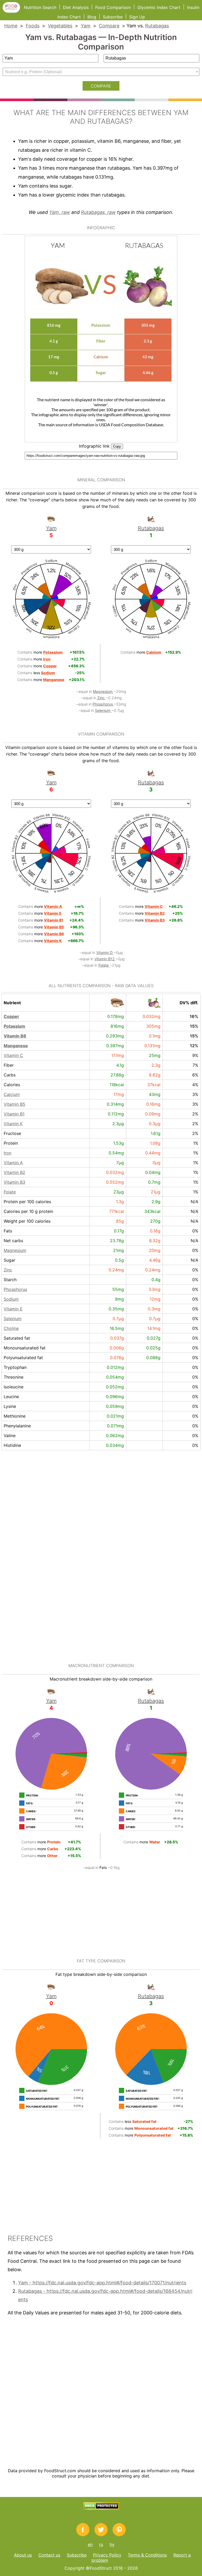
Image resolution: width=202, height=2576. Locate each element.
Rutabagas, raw (98, 212)
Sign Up (137, 17)
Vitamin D (105, 952)
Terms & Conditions (147, 2555)
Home (11, 26)
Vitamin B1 (14, 1114)
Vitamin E (13, 1309)
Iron (7, 1153)
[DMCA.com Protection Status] (101, 2508)
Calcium (12, 1094)
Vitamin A (13, 1163)
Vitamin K (13, 1124)
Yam (86, 26)
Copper (11, 1016)
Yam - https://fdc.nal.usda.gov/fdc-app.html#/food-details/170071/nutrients (102, 2283)
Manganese (16, 1046)
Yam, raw (60, 212)
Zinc (102, 698)
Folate (104, 965)
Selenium (103, 710)
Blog (92, 17)
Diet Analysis (76, 7)
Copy (117, 446)
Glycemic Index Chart (159, 7)
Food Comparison (113, 7)
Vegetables (60, 26)
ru (101, 2544)
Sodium (11, 1299)
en (90, 2544)
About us (23, 2555)
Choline (11, 1328)
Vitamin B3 (14, 1182)
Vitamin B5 (14, 1104)
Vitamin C (13, 1055)
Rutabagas (157, 26)
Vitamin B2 (14, 1172)
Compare (109, 26)
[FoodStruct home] (13, 11)
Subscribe (113, 17)
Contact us (49, 2555)
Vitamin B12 (105, 959)
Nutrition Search (40, 7)
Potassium (14, 1026)
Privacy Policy (107, 2555)
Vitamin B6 (15, 1036)
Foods (33, 26)
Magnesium (103, 691)
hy (112, 2544)
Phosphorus (103, 704)
